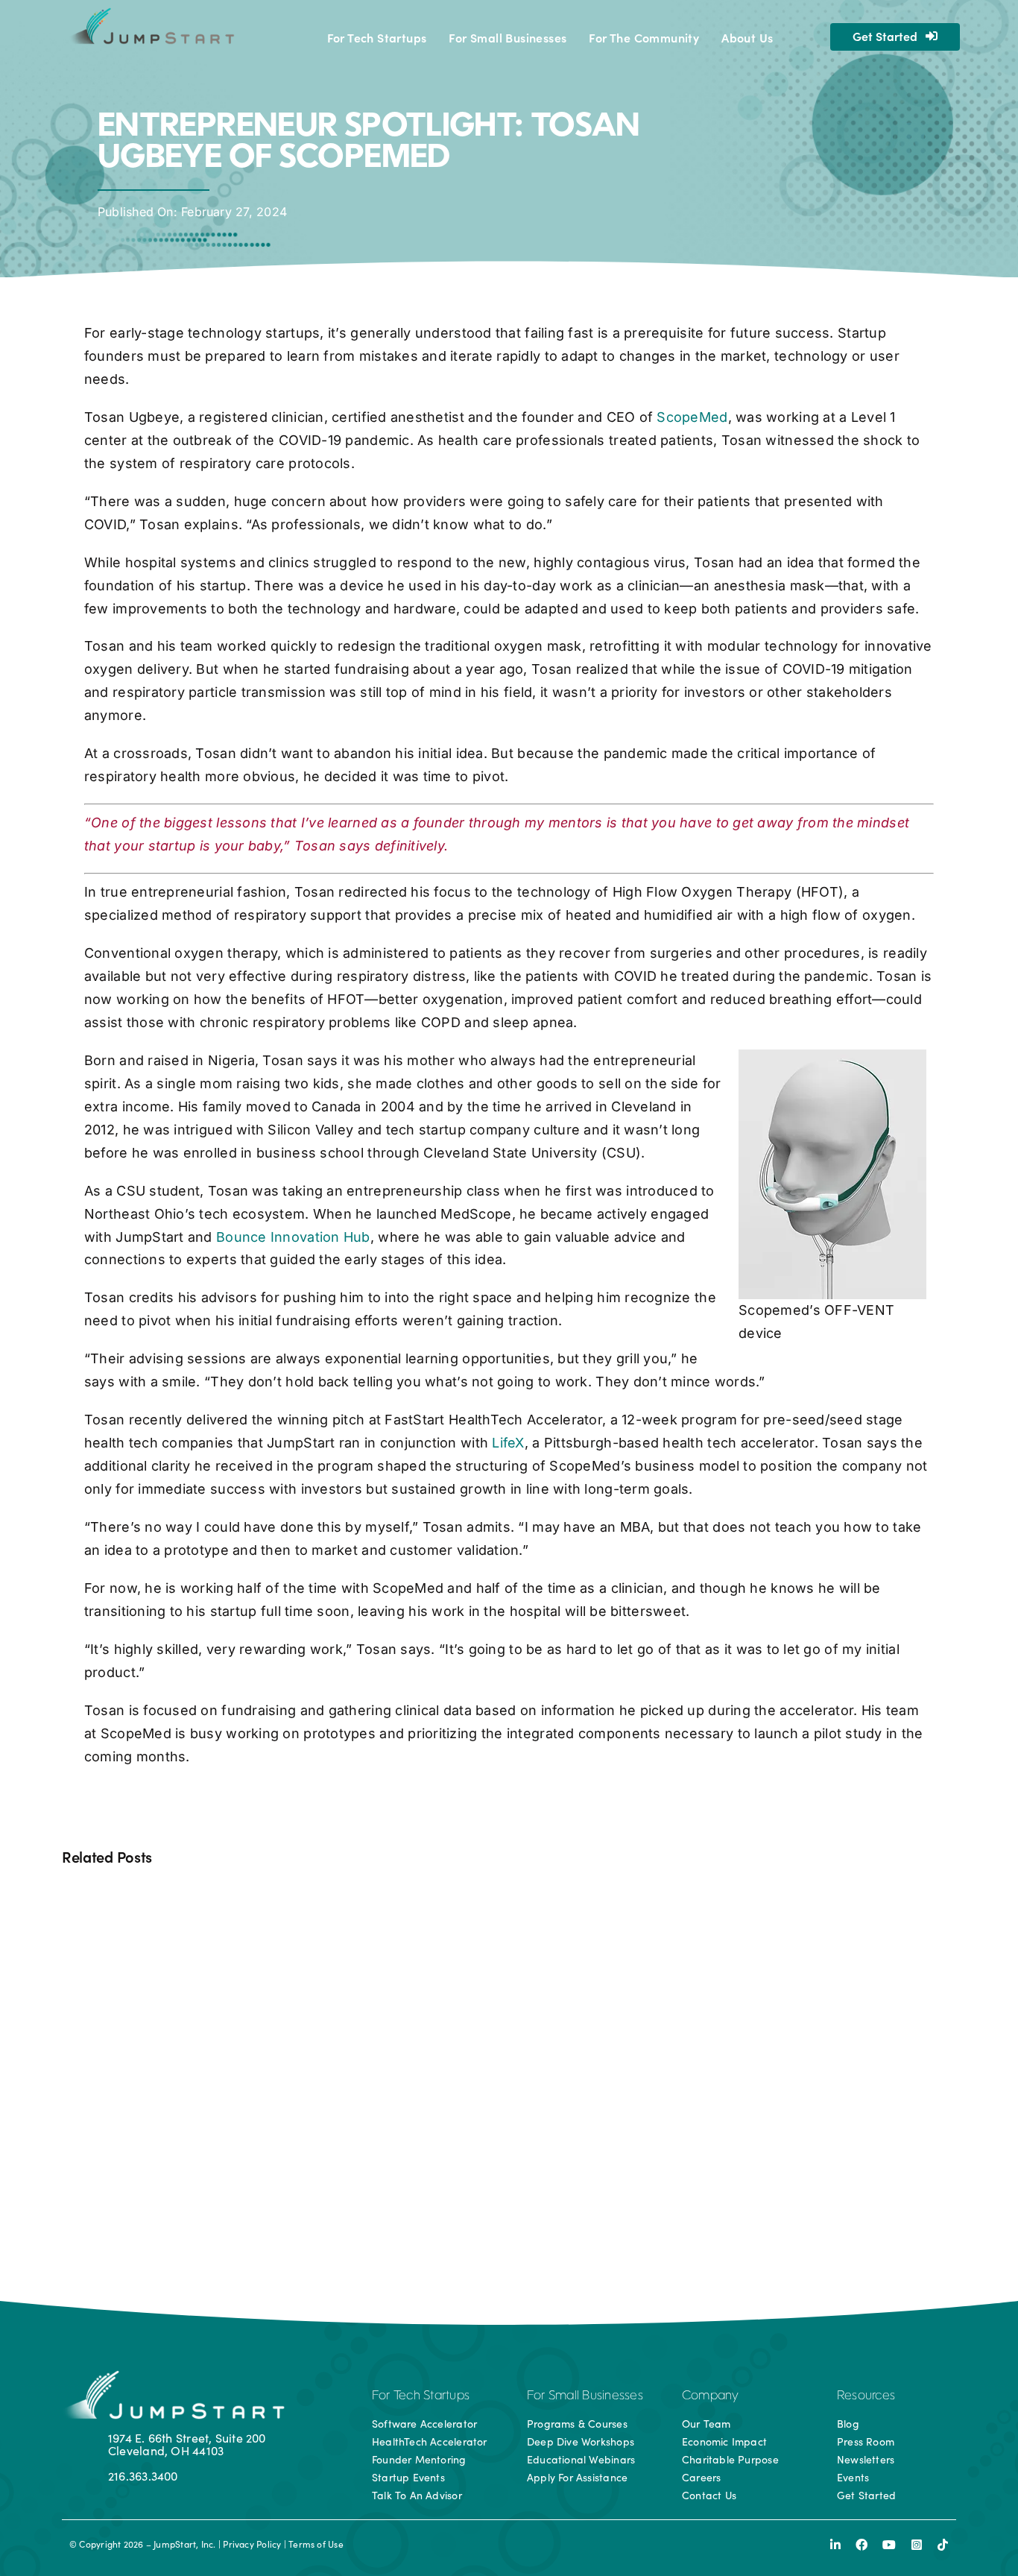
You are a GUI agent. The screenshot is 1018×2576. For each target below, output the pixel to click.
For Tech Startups (421, 2396)
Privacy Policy (252, 2544)
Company (711, 2396)
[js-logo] (150, 13)
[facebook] (861, 2545)
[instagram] (917, 2545)
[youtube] (889, 2545)
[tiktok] (943, 2545)
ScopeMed (692, 417)
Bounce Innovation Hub (293, 1237)
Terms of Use (316, 2544)
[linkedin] (835, 2545)
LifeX (508, 1443)
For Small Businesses (585, 2396)
